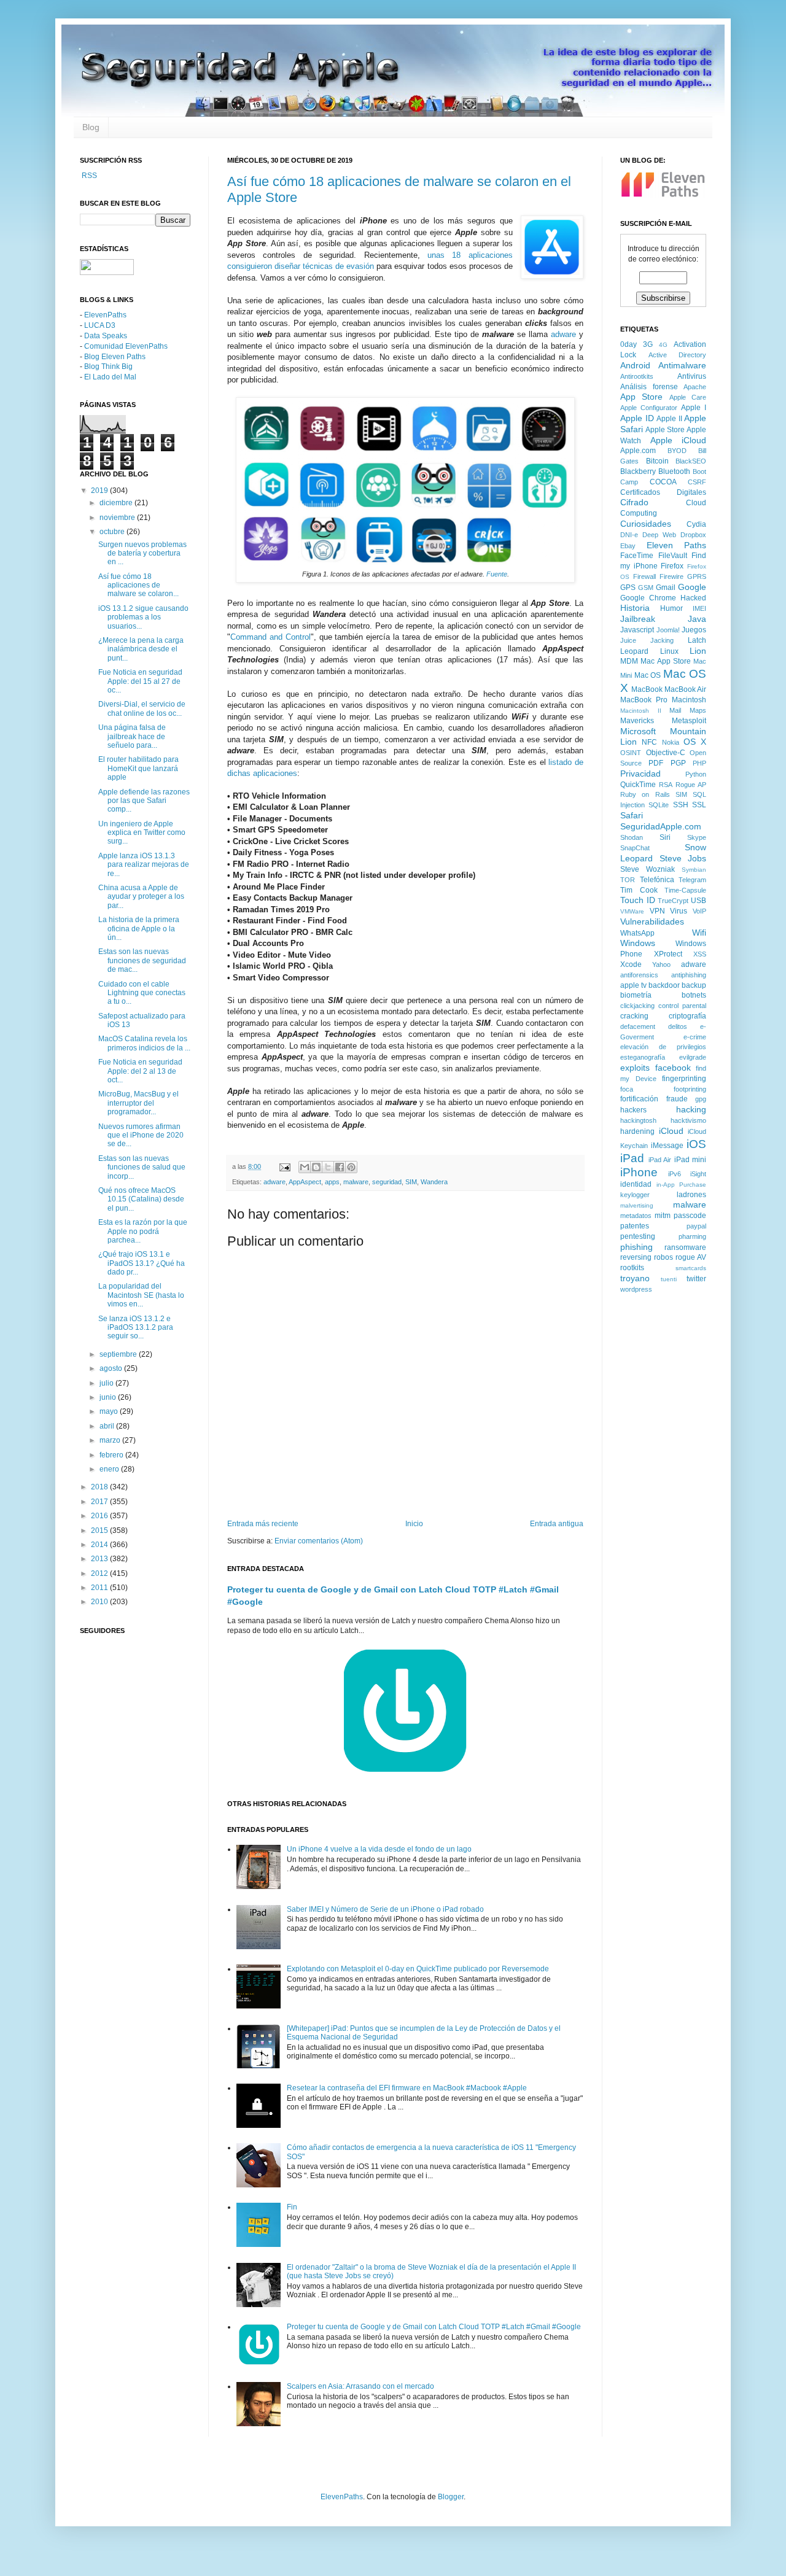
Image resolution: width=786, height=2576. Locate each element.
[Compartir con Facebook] (340, 1167)
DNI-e (629, 535)
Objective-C (666, 753)
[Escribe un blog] (316, 1167)
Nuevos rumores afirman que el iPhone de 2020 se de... (141, 1135)
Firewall (644, 576)
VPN (657, 911)
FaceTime (637, 556)
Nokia (671, 742)
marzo (111, 1440)
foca (627, 1089)
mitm (663, 1216)
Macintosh (689, 700)
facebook (673, 1068)
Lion (698, 651)
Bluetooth (674, 471)
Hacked (693, 598)
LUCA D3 (100, 325)
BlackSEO (691, 461)
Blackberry (638, 471)
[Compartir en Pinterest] (351, 1167)
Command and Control (270, 637)
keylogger (635, 1195)
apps (332, 1182)
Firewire (671, 576)
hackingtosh (638, 1120)
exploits (635, 1068)
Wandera (434, 1182)
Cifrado (634, 502)
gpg (701, 1099)
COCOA (663, 482)
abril (108, 1426)
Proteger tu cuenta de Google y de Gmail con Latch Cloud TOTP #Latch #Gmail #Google (434, 2327)
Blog (91, 127)
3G (648, 344)
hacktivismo (688, 1120)
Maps (698, 710)
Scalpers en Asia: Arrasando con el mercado (360, 2386)
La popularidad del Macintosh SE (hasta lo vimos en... (141, 1295)
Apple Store (665, 430)
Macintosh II (641, 711)
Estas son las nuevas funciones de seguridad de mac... (142, 960)
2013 (100, 1559)
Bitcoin (657, 461)
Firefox (672, 566)
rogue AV (691, 1257)
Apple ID (637, 418)
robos (663, 1257)
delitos (678, 1026)
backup (694, 985)
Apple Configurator (649, 408)
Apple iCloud (679, 440)
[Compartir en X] (328, 1167)
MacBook (647, 689)
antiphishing (689, 975)
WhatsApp (637, 933)
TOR (628, 880)
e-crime (695, 1037)
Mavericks (637, 721)
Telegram (692, 880)
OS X (695, 742)
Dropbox (693, 535)
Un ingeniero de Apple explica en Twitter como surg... (142, 833)
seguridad (387, 1182)
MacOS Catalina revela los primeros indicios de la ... (144, 1043)
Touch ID (638, 900)
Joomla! (668, 630)
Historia (635, 608)
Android (635, 365)
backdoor (664, 985)
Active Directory (678, 355)
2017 (100, 1502)
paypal (696, 1226)
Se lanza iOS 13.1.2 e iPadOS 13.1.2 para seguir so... (136, 1328)
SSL (699, 805)
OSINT (631, 753)
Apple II (669, 419)
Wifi (699, 933)
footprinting (690, 1089)
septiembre (119, 1354)
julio (107, 1383)
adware (563, 334)
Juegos (694, 630)
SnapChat (635, 848)
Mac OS (648, 675)
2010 (100, 1602)
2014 (100, 1545)
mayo (110, 1411)
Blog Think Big (108, 367)
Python (696, 774)
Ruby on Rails (645, 794)
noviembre (118, 518)
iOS (696, 1144)
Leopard (634, 651)
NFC (649, 742)
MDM (629, 661)
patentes (635, 1226)
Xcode (631, 964)
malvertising (637, 1205)
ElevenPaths (105, 315)
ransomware (685, 1247)
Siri (665, 837)
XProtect (668, 954)
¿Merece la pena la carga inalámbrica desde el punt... (141, 649)
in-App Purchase (682, 1185)
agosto (112, 1368)
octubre (113, 532)
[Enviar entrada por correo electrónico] (284, 1166)
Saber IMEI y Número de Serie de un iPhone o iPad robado (385, 1909)
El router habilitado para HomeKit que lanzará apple (138, 768)
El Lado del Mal (110, 377)
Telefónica (657, 880)
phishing (636, 1247)
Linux (669, 651)
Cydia (696, 524)
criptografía (687, 1016)
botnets (694, 995)
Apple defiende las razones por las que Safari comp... (144, 801)
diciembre (117, 503)
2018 (100, 1487)
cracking (634, 1016)
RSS (88, 176)
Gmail (666, 588)
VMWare (632, 911)
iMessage (667, 1146)
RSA (666, 785)
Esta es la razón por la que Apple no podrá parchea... (143, 1231)
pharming (692, 1236)
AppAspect (305, 1182)
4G (663, 345)
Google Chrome (648, 598)
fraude (677, 1099)
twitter (696, 1279)
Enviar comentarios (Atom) (319, 1541)
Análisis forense (649, 387)
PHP (699, 763)
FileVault (673, 556)
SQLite (659, 805)
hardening (637, 1131)
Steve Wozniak (648, 869)
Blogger (451, 2497)
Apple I (694, 408)
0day (628, 344)
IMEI (699, 608)
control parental (682, 1006)
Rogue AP (691, 785)
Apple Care (688, 397)
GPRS (697, 576)
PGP (678, 763)
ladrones (691, 1195)
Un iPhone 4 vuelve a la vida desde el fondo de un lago (379, 1849)
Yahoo (661, 964)
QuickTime (638, 785)
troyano (635, 1278)
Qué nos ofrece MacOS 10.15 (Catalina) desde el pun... (141, 1199)
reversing (636, 1257)
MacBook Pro (644, 700)
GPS (628, 588)
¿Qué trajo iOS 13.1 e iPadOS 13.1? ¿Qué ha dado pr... (142, 1263)
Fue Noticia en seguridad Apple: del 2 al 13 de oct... (140, 1071)
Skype (697, 837)
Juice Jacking (647, 640)
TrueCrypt (673, 901)
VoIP (699, 911)
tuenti (669, 1279)
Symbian (694, 870)
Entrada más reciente (263, 1524)
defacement (638, 1026)
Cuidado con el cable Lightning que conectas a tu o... (142, 993)
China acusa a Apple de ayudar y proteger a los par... (141, 897)
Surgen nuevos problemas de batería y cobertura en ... (142, 553)
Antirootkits (637, 376)
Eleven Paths (677, 545)
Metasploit (689, 721)
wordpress (636, 1289)
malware (356, 1182)
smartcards (691, 1268)
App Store (641, 397)
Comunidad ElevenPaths (126, 346)
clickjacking (637, 1006)
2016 (100, 1516)
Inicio (414, 1524)
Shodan (632, 837)
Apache (695, 387)
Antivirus (692, 376)
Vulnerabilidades (652, 921)
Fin (292, 2207)
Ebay (628, 546)
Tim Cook (639, 890)
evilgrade (693, 1057)
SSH (681, 805)
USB (698, 901)
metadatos (636, 1216)
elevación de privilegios (663, 1047)
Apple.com (638, 451)
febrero (112, 1455)
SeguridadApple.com (661, 826)
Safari (632, 815)
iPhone (639, 1172)
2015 (100, 1530)
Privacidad (640, 774)
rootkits (632, 1268)
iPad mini (691, 1160)
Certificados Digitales (663, 492)
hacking (691, 1109)
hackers (633, 1110)
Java (697, 619)
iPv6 (675, 1174)
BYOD (677, 451)
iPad (632, 1158)
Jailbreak (638, 619)
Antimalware (682, 365)
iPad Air (660, 1160)
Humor (671, 608)
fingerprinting (684, 1079)
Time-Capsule (685, 890)
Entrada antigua (557, 1524)
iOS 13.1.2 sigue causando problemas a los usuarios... (143, 617)
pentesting (638, 1236)
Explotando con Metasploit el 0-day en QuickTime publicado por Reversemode (418, 1969)
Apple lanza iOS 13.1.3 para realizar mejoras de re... (144, 865)
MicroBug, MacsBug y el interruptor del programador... (138, 1103)
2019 (100, 491)
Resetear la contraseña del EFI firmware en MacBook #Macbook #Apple (407, 2088)
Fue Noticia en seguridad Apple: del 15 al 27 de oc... (140, 681)
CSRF (697, 482)
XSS (700, 954)
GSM (646, 588)
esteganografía (643, 1057)
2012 (100, 1573)
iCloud (671, 1131)
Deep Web (659, 535)
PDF (656, 763)
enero (110, 1469)
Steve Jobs (683, 858)
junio (109, 1397)
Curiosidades (646, 524)
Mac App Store (666, 661)
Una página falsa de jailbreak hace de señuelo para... (132, 736)
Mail (675, 710)
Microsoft (638, 731)
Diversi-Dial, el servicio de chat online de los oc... (142, 708)
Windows (638, 943)
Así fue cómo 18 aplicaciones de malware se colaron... (138, 585)
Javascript (637, 630)
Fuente (497, 574)
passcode (690, 1216)
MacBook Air (685, 689)
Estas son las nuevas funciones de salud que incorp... (142, 1167)
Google (692, 587)
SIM (411, 1182)
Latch (697, 640)
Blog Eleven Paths (115, 357)
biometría (636, 995)
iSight (698, 1174)
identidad (636, 1184)
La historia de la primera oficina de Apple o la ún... (139, 929)
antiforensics (639, 975)
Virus (679, 911)
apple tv (633, 985)
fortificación (639, 1099)
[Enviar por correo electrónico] (305, 1167)
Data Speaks (106, 336)
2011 (100, 1588)
